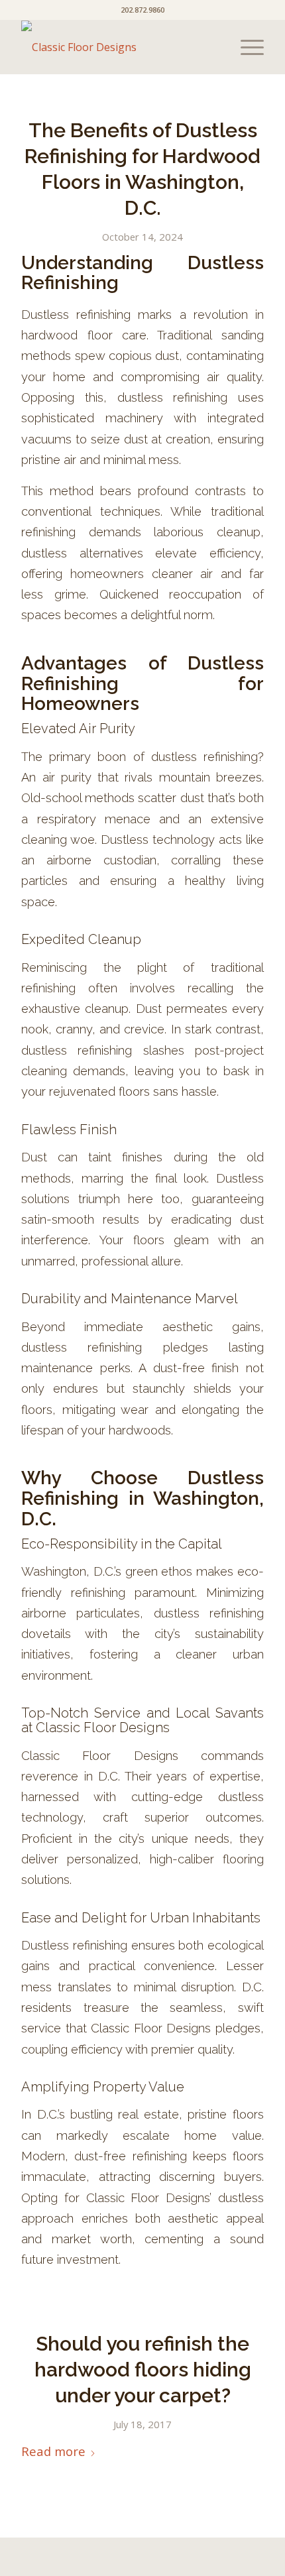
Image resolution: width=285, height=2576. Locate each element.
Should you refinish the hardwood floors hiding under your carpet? (143, 2370)
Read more (53, 2451)
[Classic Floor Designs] (118, 47)
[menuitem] (246, 47)
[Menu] (246, 47)
